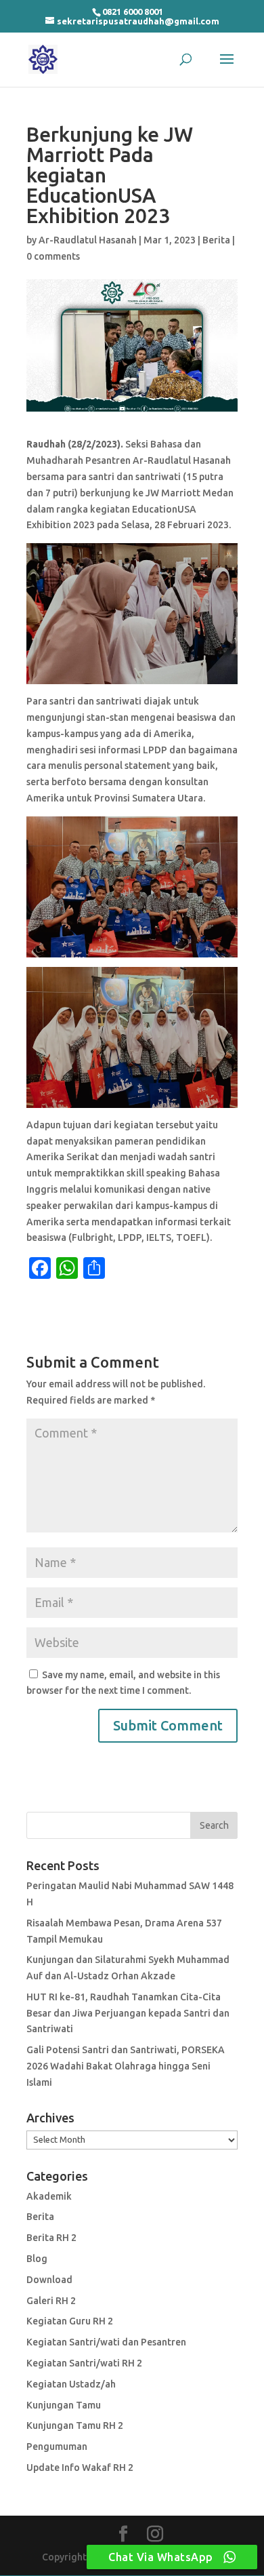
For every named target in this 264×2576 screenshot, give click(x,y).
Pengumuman (57, 2446)
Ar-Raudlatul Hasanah (88, 240)
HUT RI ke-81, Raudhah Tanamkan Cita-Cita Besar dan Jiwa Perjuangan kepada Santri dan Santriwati (128, 2013)
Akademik (49, 2196)
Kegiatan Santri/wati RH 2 (84, 2363)
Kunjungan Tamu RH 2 (75, 2425)
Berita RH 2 (51, 2238)
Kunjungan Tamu (64, 2405)
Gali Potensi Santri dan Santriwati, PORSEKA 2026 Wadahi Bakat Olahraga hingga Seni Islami (126, 2066)
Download (49, 2280)
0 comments (53, 256)
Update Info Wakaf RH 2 (80, 2468)
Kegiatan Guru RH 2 (70, 2321)
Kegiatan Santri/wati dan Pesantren (106, 2342)
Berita (216, 240)
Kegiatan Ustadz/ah (71, 2384)
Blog (37, 2259)
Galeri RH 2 (51, 2301)
